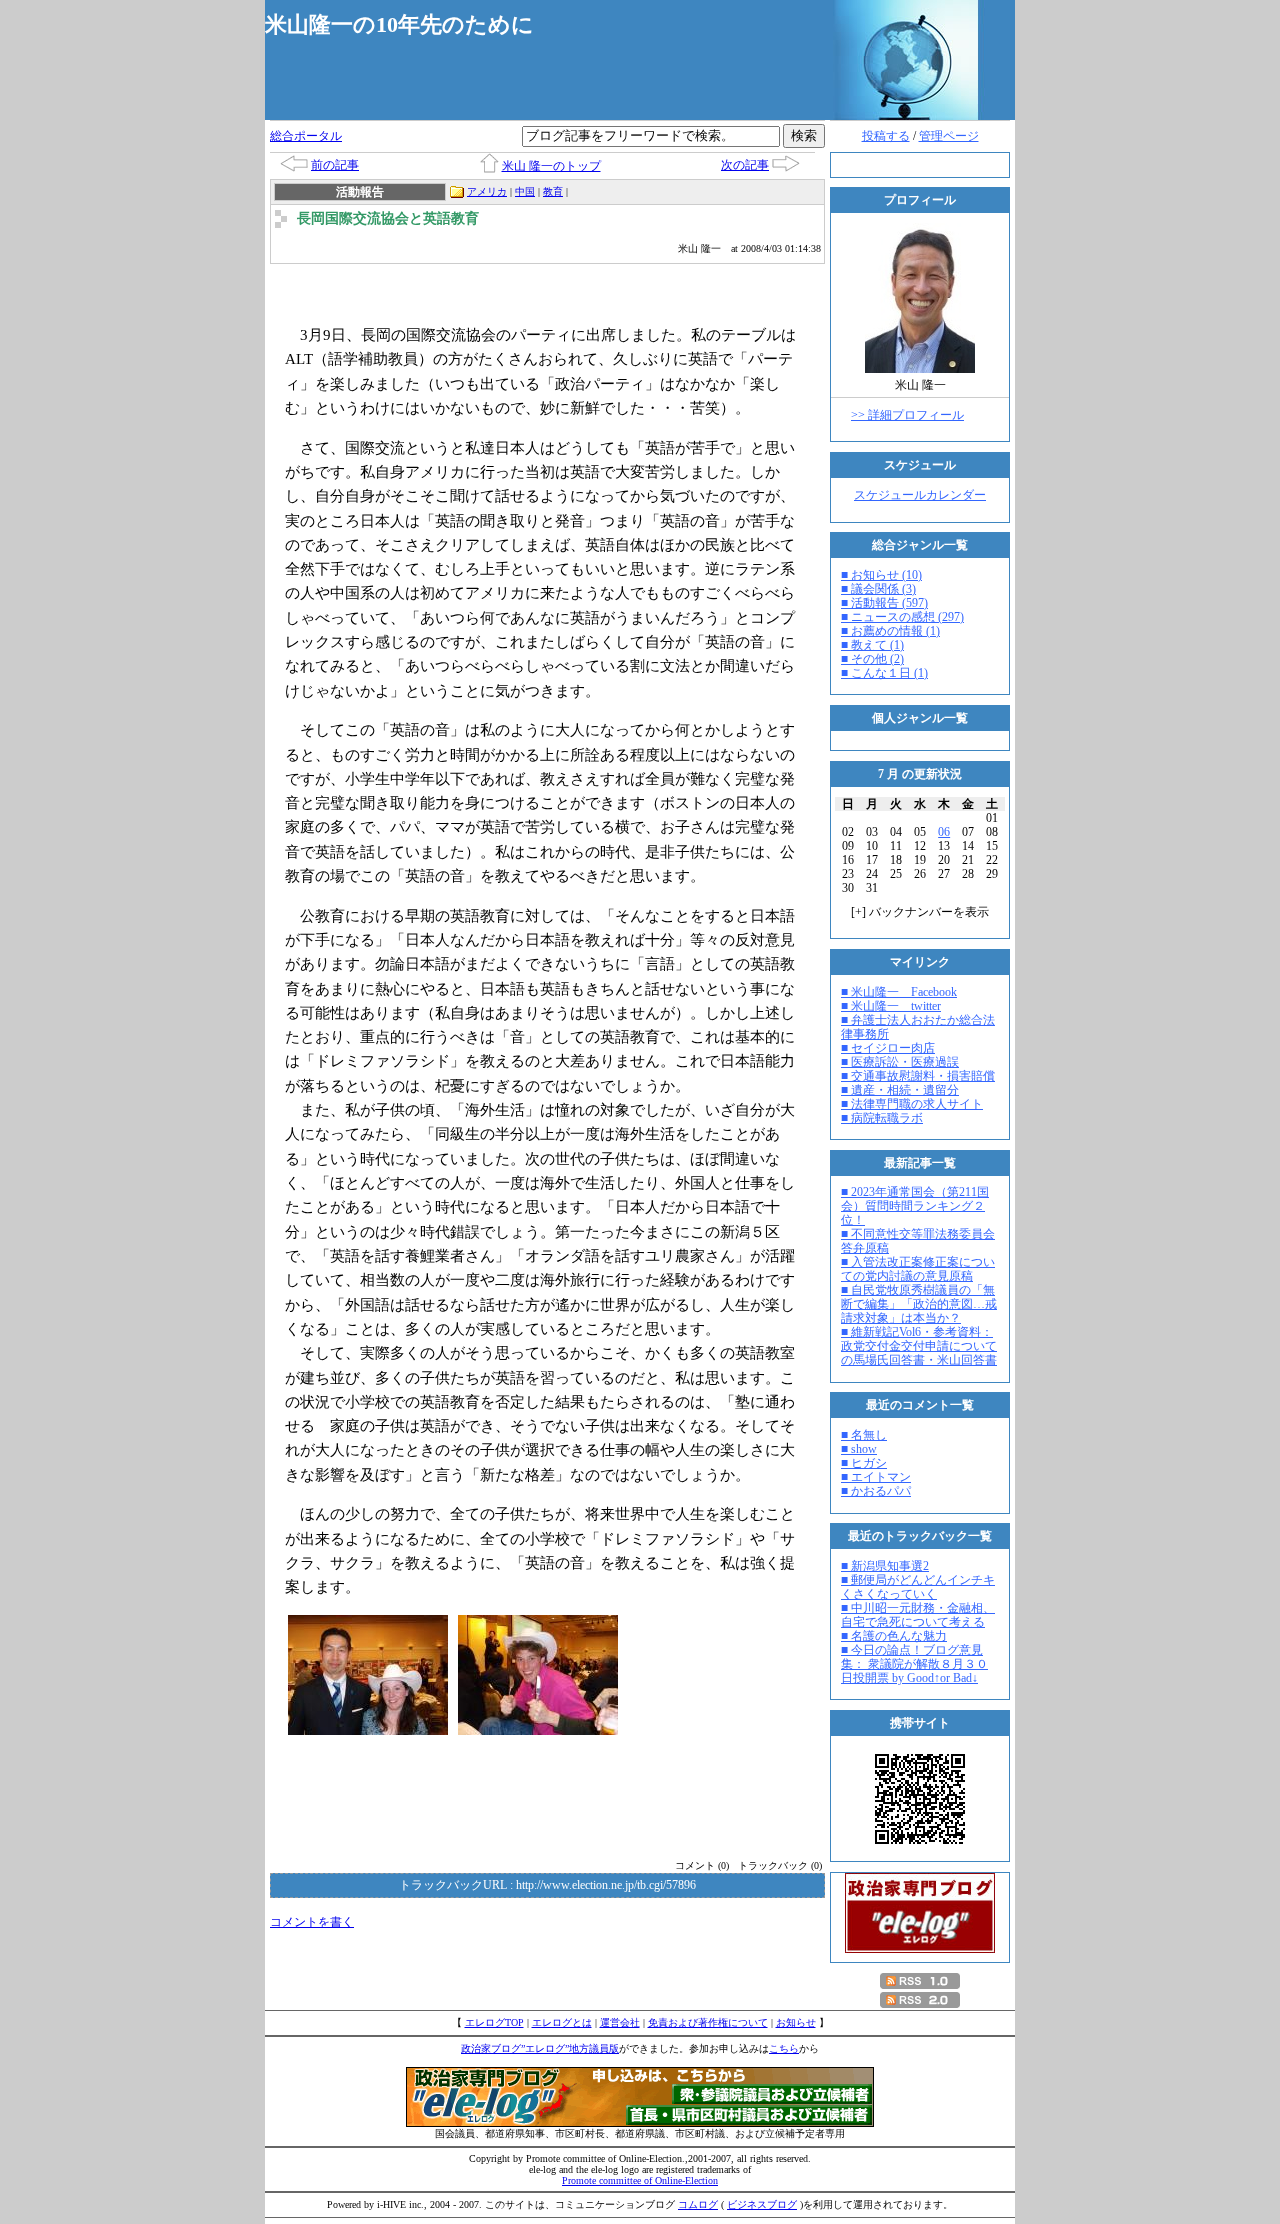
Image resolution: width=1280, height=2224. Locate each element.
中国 (525, 191)
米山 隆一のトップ (551, 166)
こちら (784, 2048)
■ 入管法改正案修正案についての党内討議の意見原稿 (918, 1269)
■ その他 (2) (872, 659)
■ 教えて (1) (872, 645)
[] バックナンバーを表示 (920, 912)
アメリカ (487, 191)
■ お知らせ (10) (881, 575)
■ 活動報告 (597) (884, 603)
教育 (553, 191)
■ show (859, 1449)
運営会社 (620, 2022)
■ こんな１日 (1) (884, 673)
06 (944, 832)
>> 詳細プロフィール (907, 415)
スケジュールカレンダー (920, 495)
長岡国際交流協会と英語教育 (388, 218)
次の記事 (745, 165)
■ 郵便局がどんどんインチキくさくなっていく (918, 1587)
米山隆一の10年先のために (399, 24)
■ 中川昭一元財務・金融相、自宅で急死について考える (918, 1615)
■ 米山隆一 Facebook (899, 992)
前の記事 (335, 165)
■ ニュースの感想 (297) (902, 617)
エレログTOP (494, 2022)
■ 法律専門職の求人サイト (912, 1104)
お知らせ (796, 2022)
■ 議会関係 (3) (878, 589)
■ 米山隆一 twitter (891, 1006)
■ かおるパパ (876, 1491)
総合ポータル (306, 136)
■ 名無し (864, 1435)
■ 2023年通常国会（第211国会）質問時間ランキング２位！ (915, 1206)
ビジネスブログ (762, 2204)
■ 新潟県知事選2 (885, 1566)
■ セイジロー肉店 (888, 1048)
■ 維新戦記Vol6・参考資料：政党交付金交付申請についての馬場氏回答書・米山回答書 (919, 1346)
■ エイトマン (876, 1477)
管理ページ (949, 136)
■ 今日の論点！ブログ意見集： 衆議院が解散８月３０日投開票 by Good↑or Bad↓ (914, 1664)
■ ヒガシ (864, 1463)
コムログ (698, 2204)
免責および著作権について (708, 2022)
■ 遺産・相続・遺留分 (900, 1090)
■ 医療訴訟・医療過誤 (900, 1062)
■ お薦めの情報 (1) (890, 631)
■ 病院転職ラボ (882, 1118)
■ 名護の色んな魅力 (894, 1636)
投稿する (886, 136)
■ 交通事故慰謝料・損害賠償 (918, 1076)
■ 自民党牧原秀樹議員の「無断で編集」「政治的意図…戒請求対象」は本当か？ (919, 1304)
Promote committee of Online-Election (640, 2180)
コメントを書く (312, 1922)
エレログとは (562, 2022)
